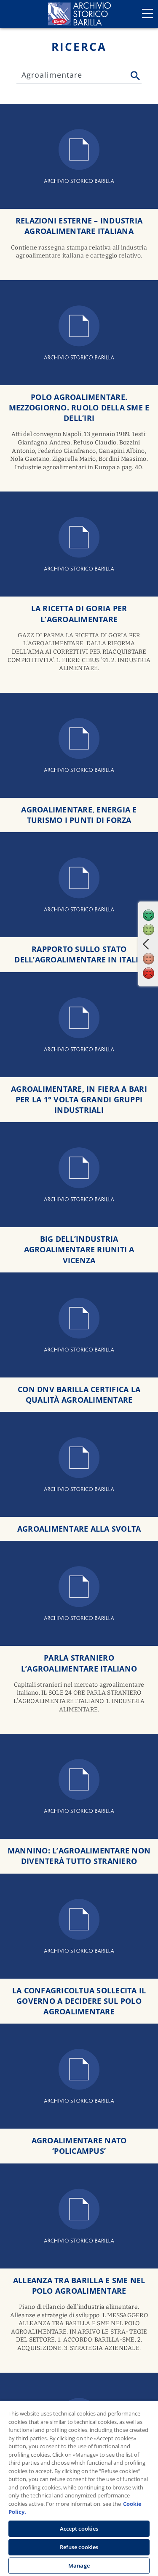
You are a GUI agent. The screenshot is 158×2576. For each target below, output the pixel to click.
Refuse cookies (79, 2547)
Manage (79, 2565)
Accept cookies (79, 2529)
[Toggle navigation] (147, 13)
